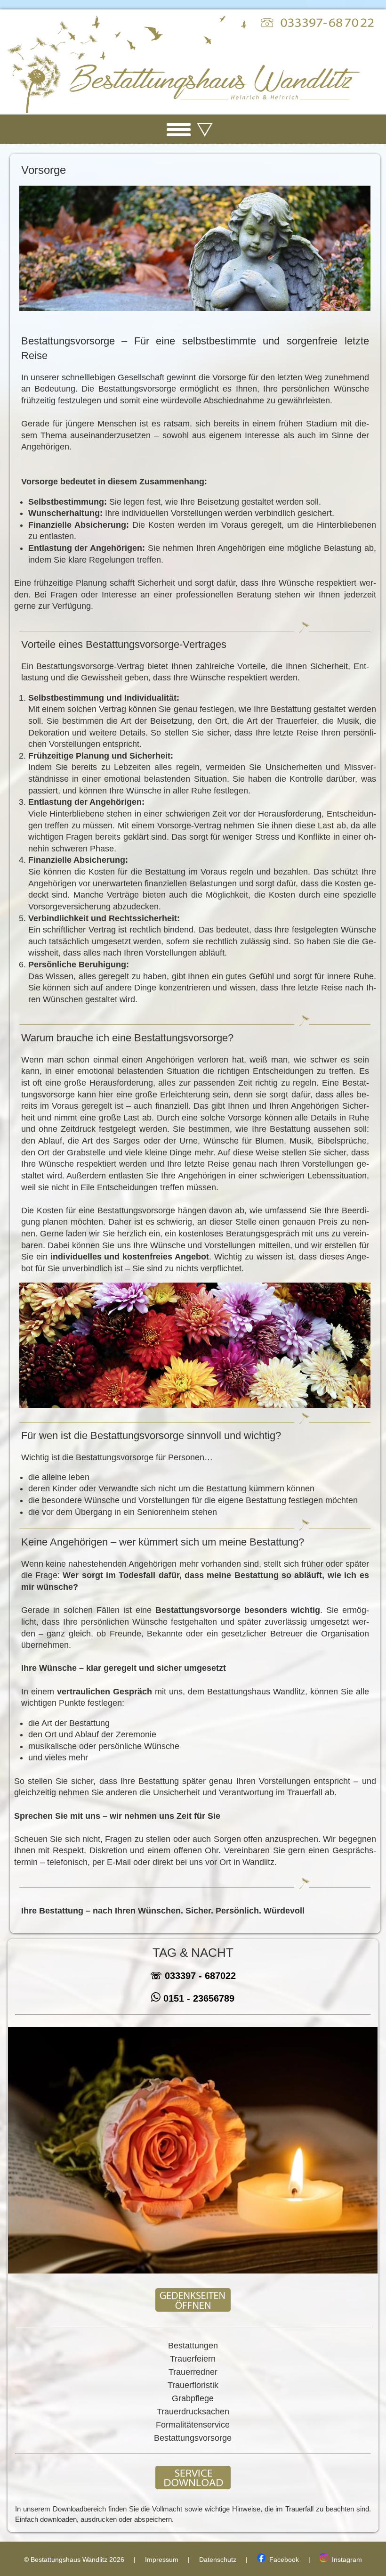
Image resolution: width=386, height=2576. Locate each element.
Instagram (345, 2560)
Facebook (282, 2560)
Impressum (162, 2560)
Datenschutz (218, 2560)
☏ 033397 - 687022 (193, 1976)
